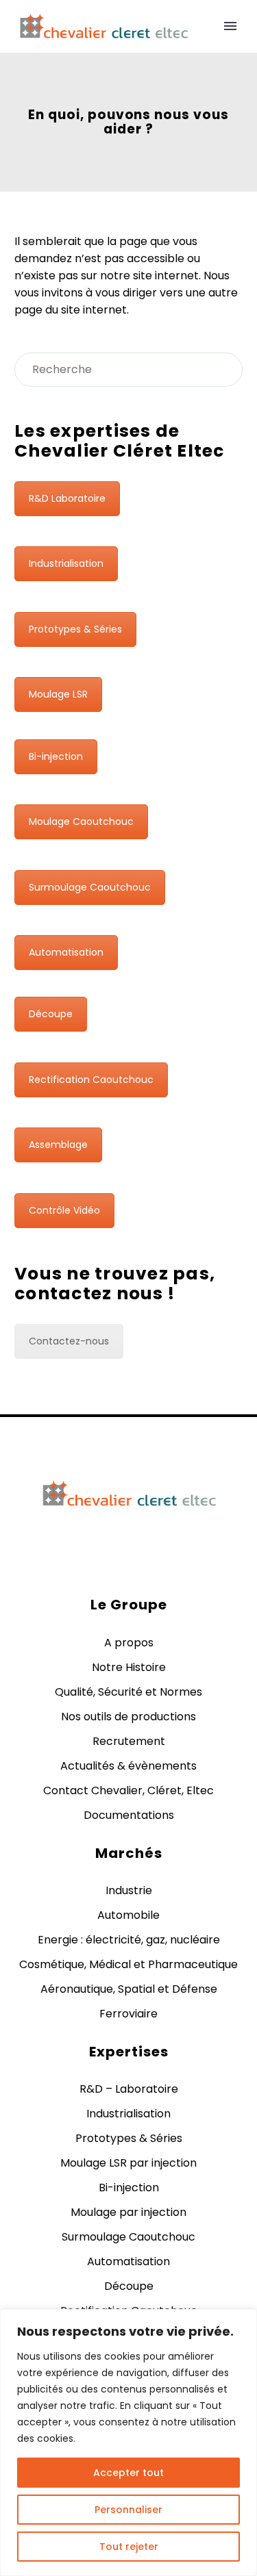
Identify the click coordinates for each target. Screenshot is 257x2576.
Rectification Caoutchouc (91, 1080)
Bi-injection (56, 756)
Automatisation (66, 952)
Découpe (51, 1014)
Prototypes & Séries (75, 629)
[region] (128, 2443)
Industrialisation (66, 563)
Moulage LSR (58, 694)
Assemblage (58, 1145)
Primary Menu (230, 26)
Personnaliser (128, 2510)
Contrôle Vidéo (64, 1210)
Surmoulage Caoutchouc (90, 887)
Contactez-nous (69, 1341)
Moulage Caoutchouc (81, 821)
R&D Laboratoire (67, 498)
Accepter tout (128, 2473)
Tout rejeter (129, 2547)
